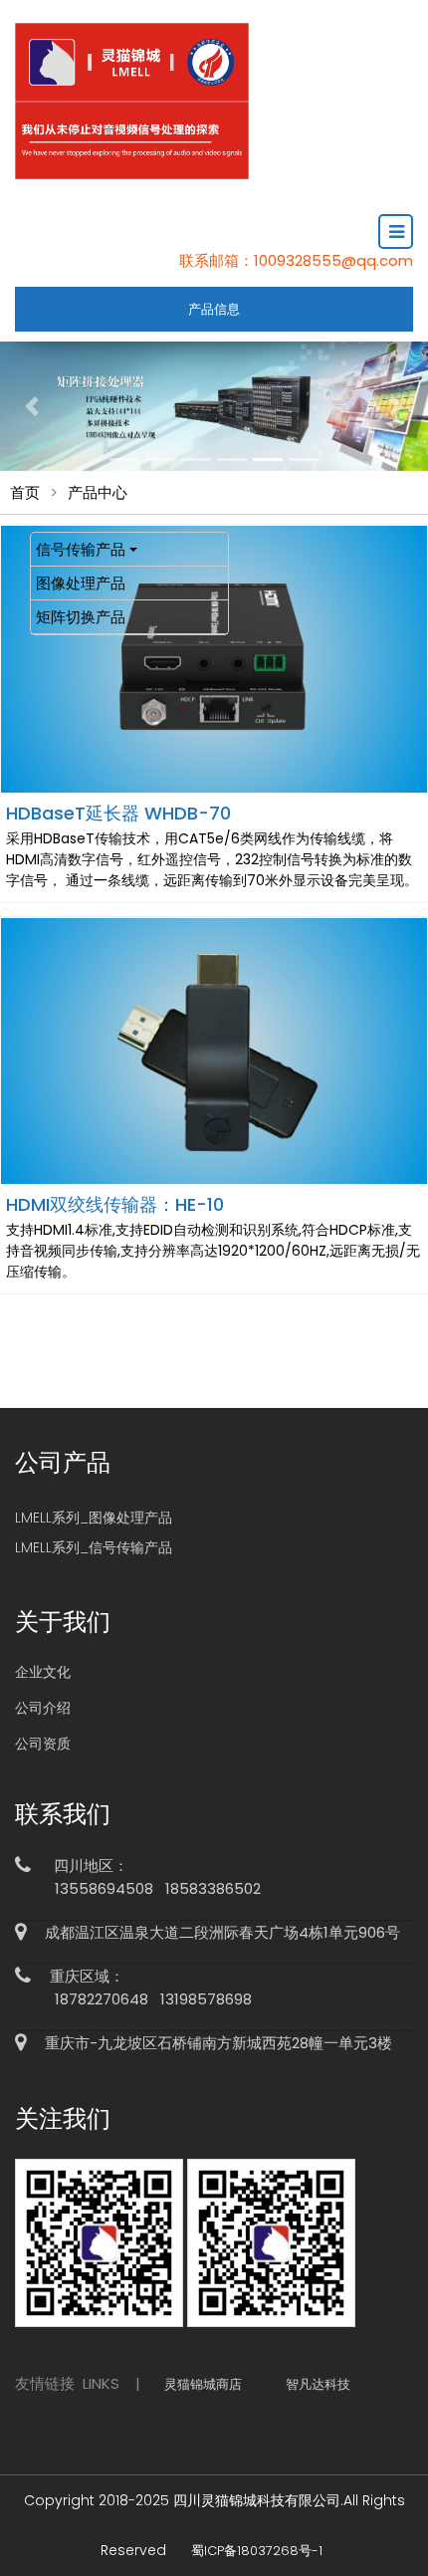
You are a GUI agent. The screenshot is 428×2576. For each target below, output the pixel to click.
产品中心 (98, 492)
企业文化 (43, 1672)
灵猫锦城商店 (203, 2384)
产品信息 (214, 309)
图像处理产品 (81, 583)
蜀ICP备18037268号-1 (257, 2551)
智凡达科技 (318, 2384)
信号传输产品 (81, 549)
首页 (25, 492)
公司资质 (43, 1744)
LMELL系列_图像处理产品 (94, 1518)
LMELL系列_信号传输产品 (94, 1547)
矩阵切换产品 (81, 617)
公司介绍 (43, 1708)
